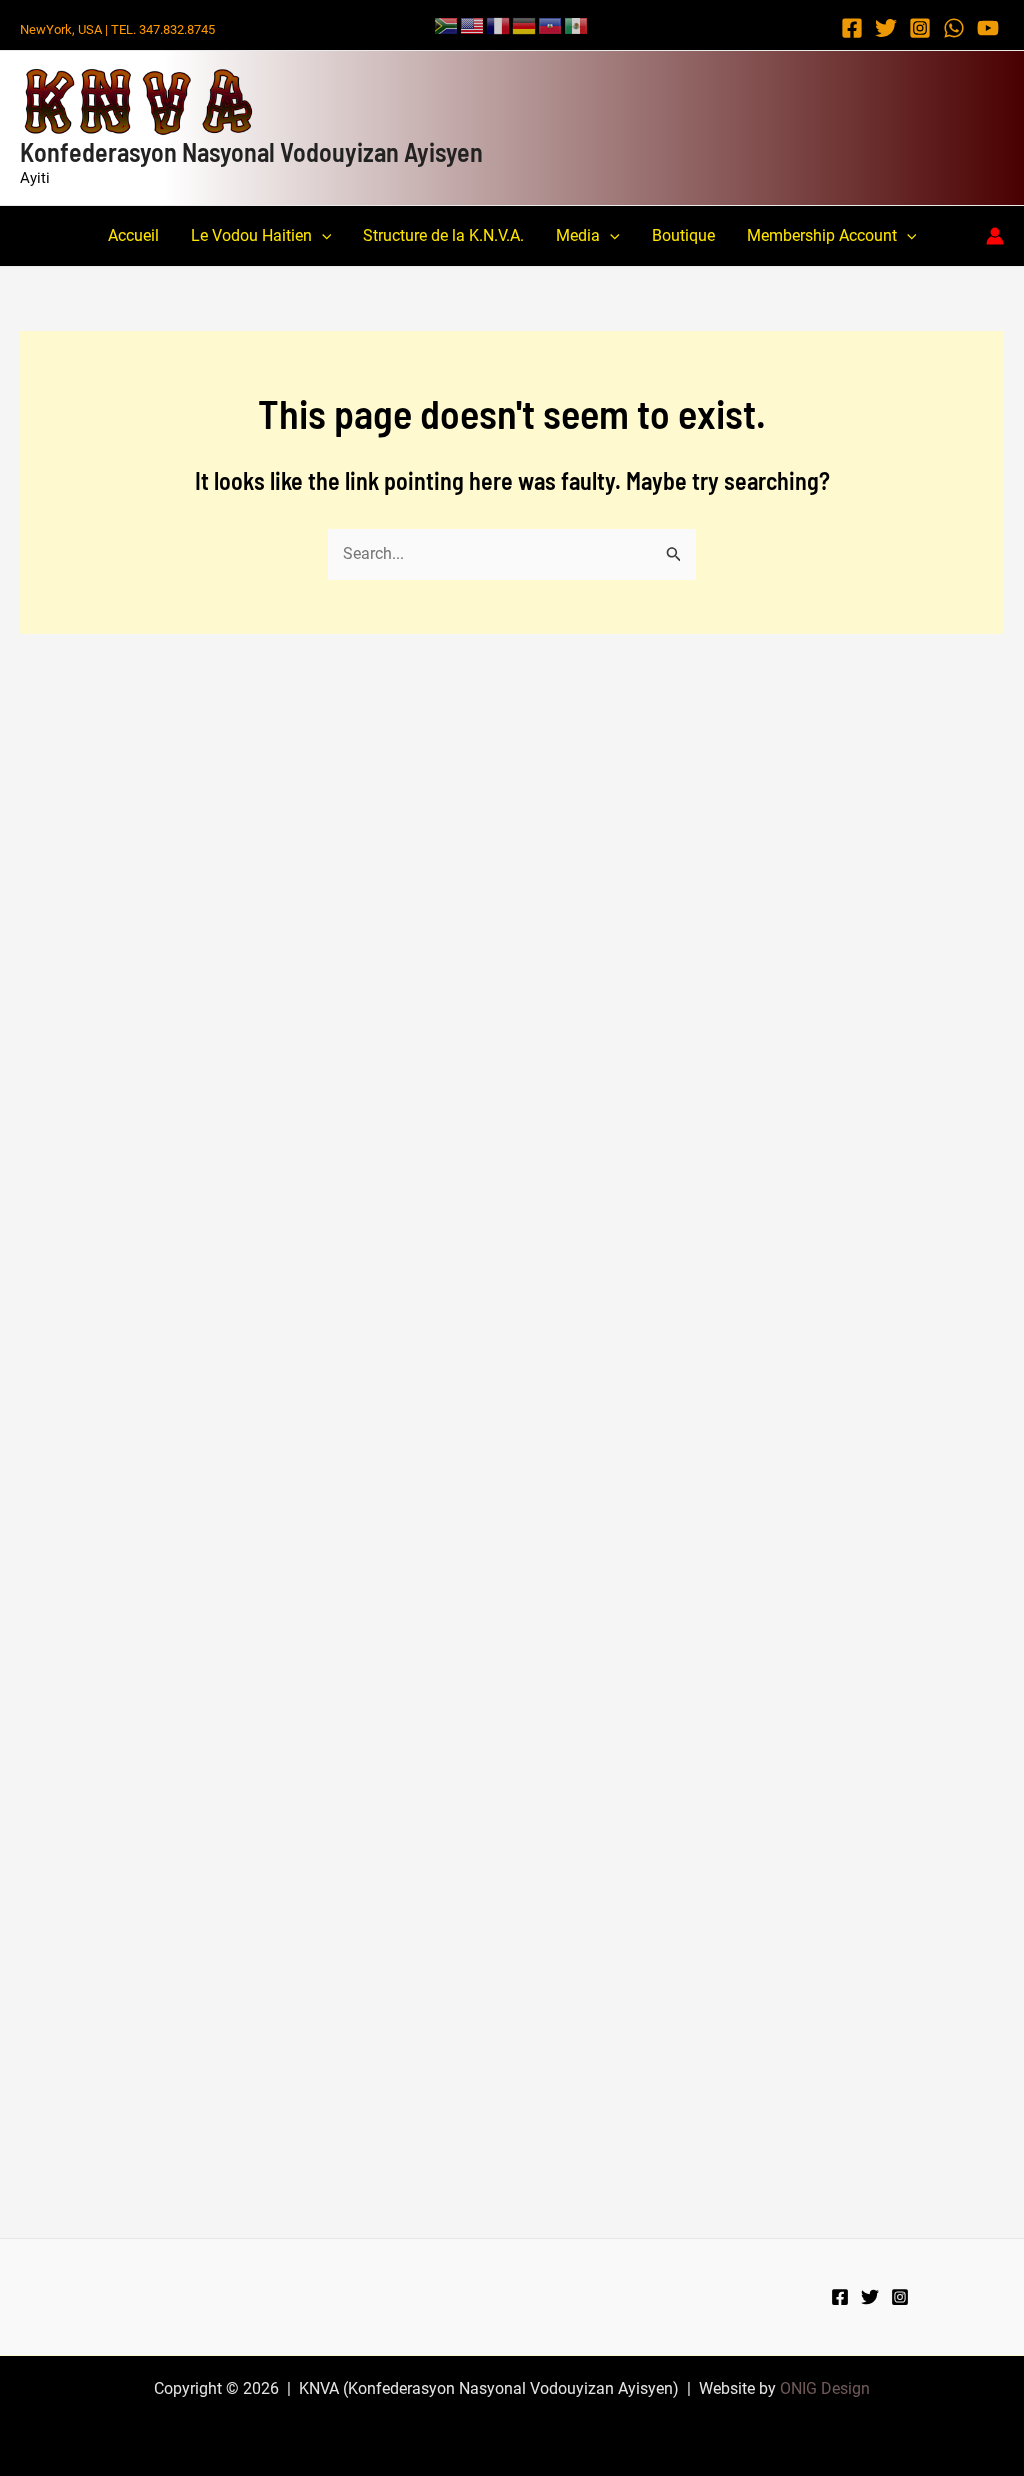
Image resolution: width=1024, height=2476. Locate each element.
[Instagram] (920, 28)
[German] (525, 24)
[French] (499, 24)
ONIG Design (825, 2388)
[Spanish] (577, 24)
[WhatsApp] (954, 28)
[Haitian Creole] (551, 24)
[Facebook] (852, 28)
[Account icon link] (995, 236)
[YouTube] (988, 28)
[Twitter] (886, 28)
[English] (473, 24)
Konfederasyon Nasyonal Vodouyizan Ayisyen (251, 151)
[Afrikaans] (447, 24)
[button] (322, 236)
